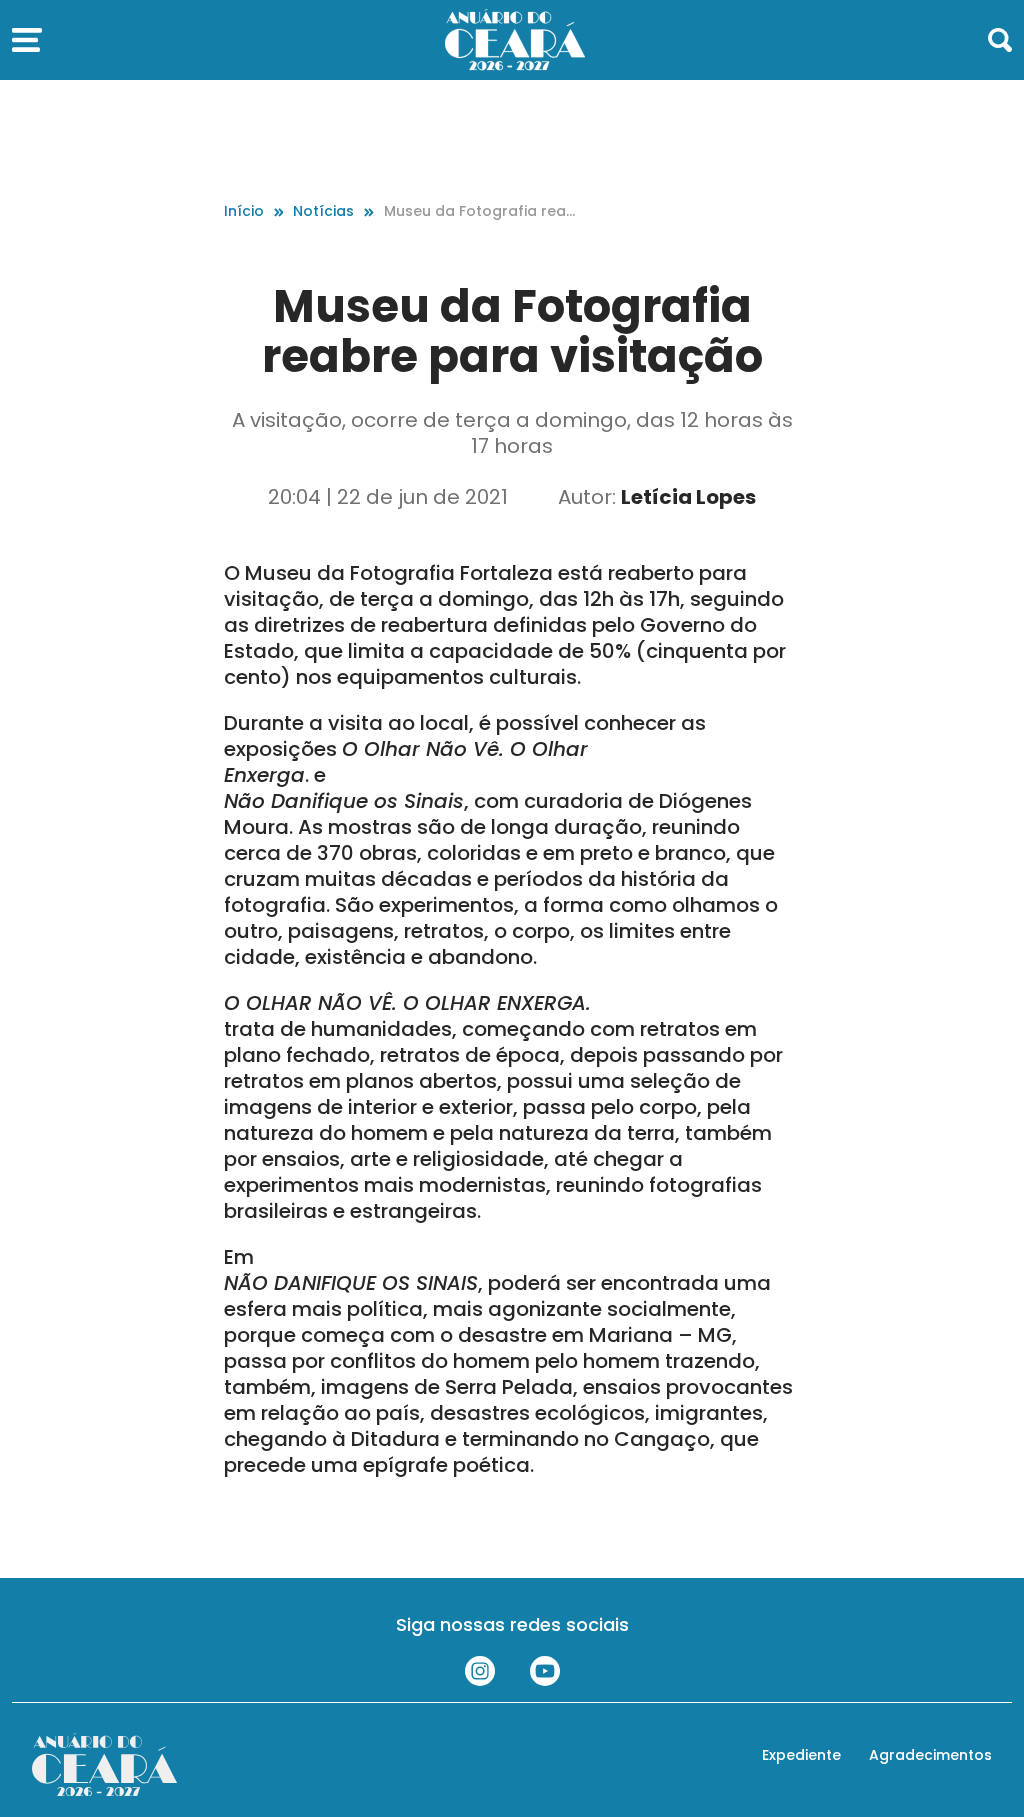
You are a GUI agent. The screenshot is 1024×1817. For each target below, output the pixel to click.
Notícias (323, 211)
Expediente (801, 1755)
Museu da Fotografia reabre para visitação (480, 211)
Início (244, 211)
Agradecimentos (930, 1755)
